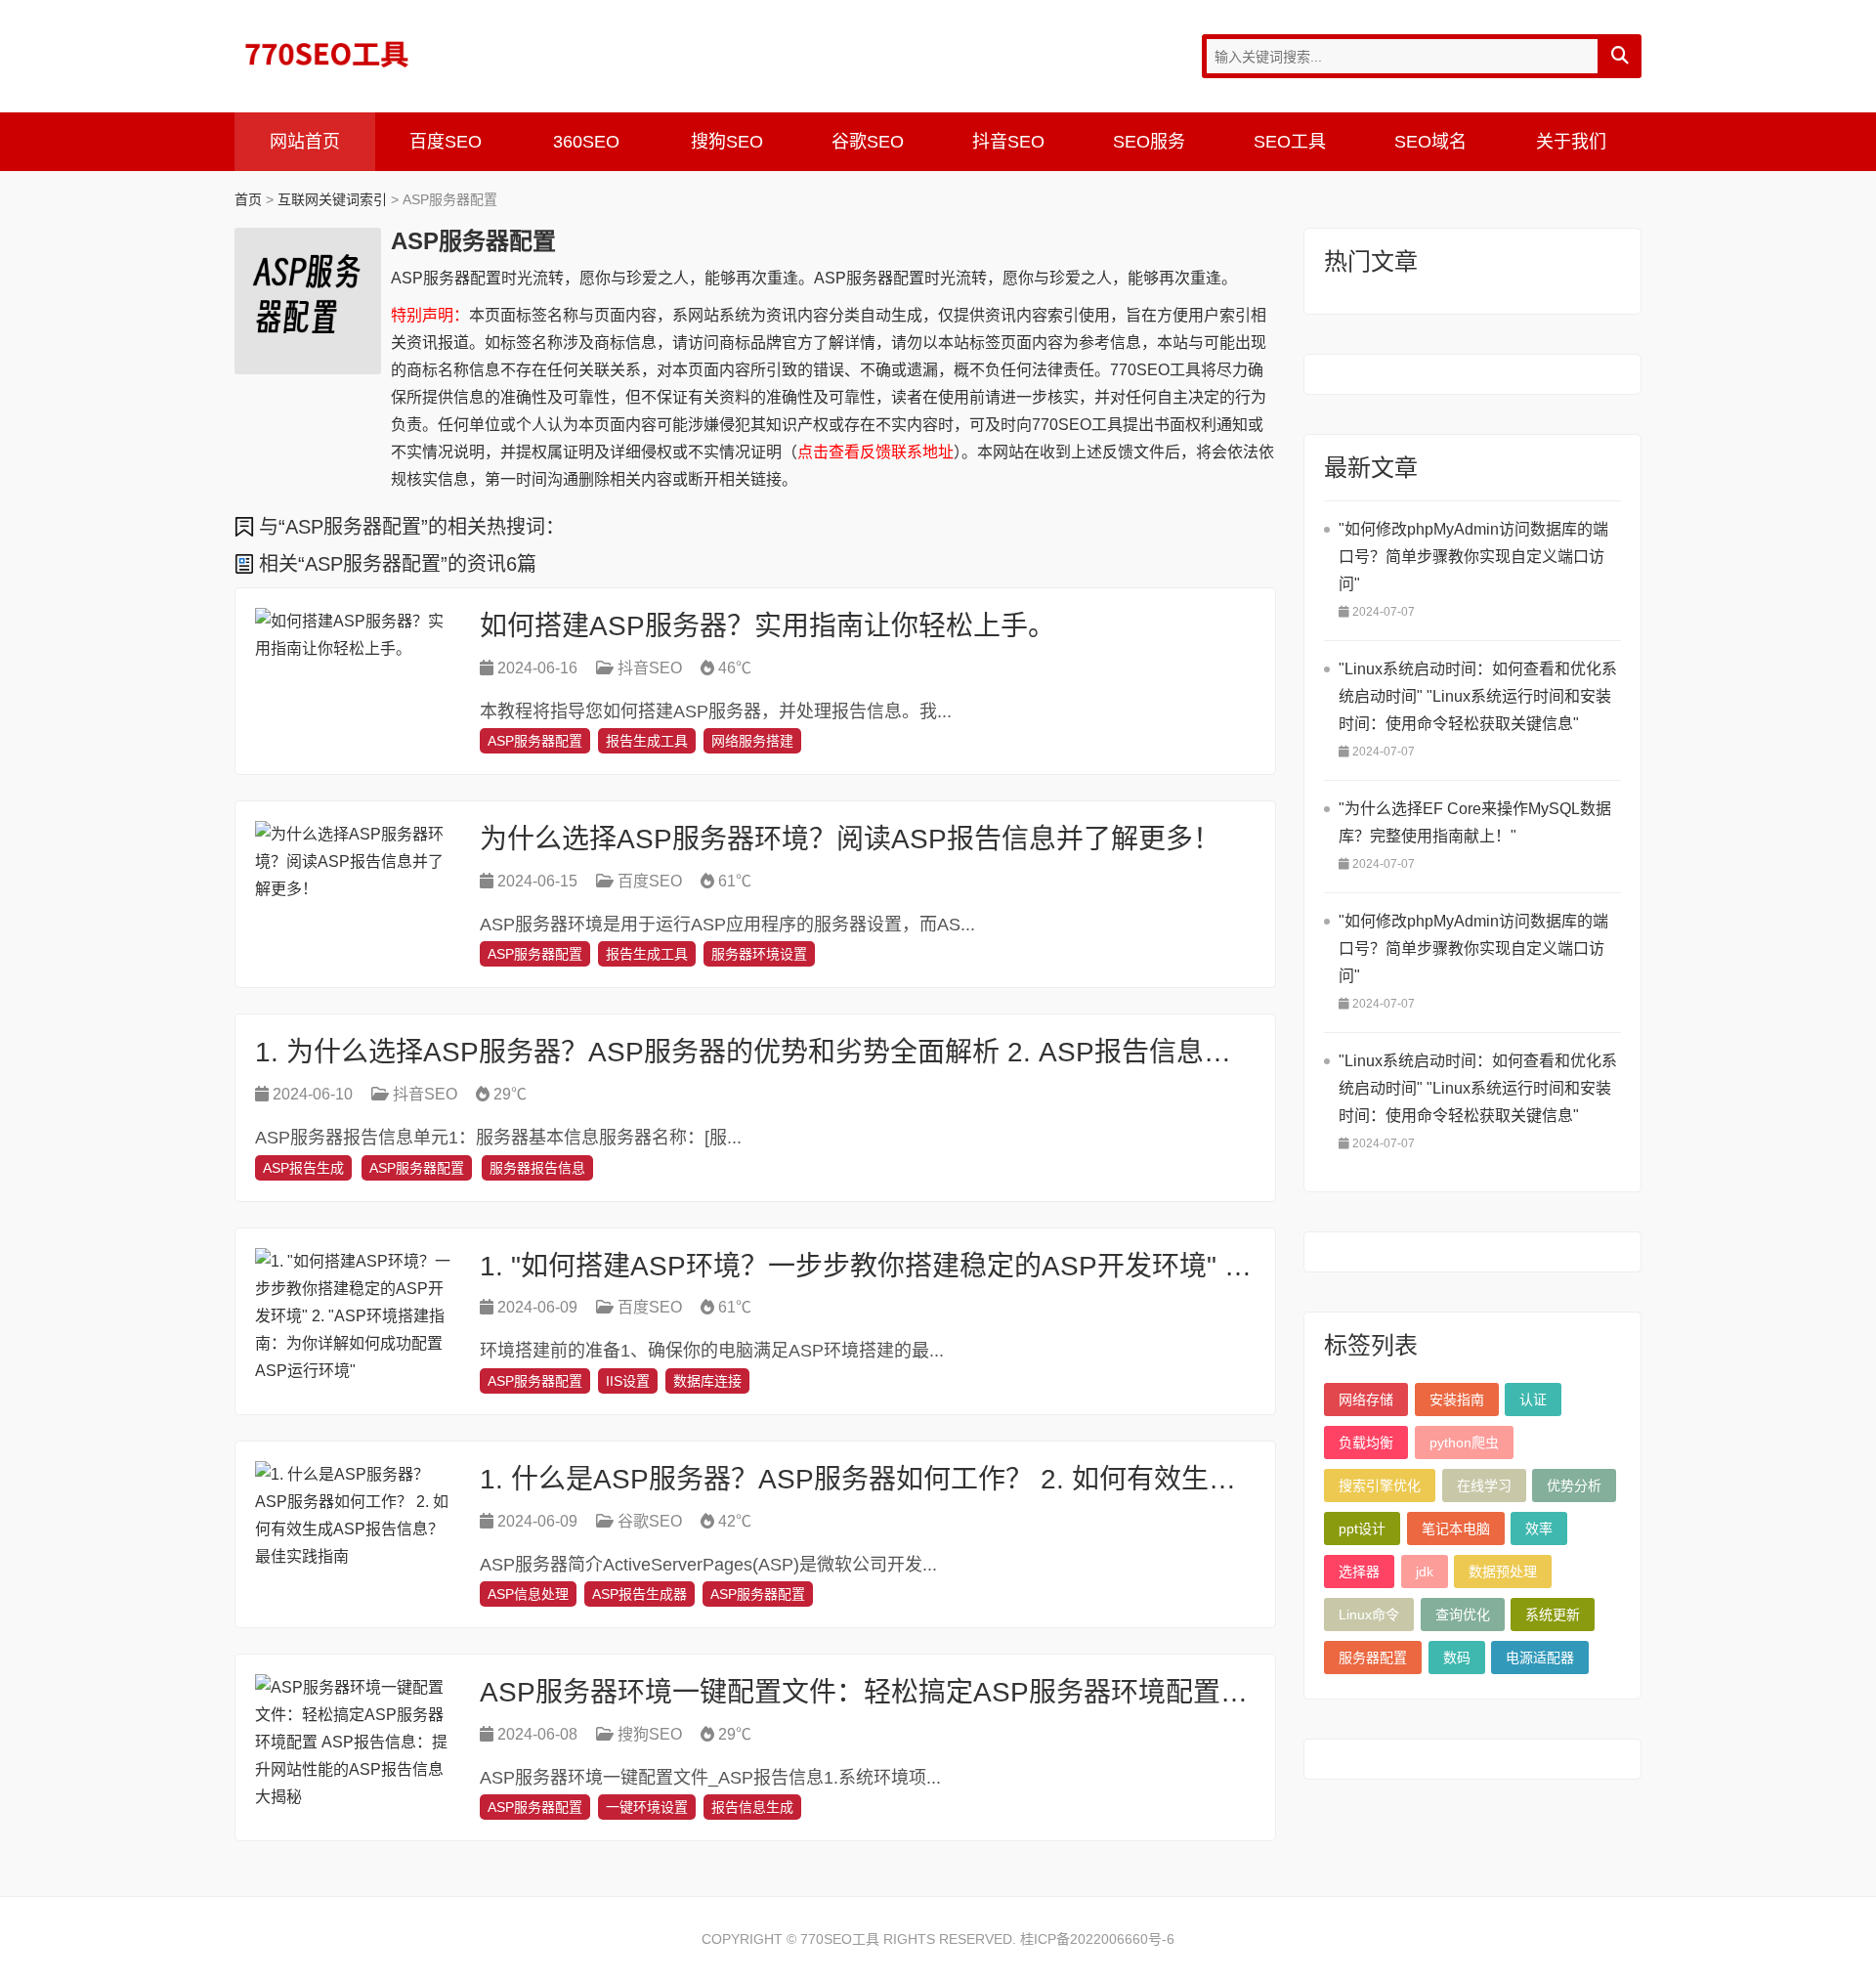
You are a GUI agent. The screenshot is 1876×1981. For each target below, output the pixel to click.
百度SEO (446, 142)
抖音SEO (1008, 142)
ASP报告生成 (303, 1168)
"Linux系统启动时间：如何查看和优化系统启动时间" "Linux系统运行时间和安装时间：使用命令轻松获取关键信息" (1478, 696)
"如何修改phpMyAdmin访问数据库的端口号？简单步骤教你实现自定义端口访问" (1473, 557)
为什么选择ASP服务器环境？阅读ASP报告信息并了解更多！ (850, 839)
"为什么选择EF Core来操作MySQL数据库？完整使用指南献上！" (1475, 822)
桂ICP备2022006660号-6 (1097, 1939)
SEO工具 (1290, 142)
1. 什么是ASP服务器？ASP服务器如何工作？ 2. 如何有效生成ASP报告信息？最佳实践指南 (1036, 1479)
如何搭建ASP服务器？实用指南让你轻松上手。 (767, 626)
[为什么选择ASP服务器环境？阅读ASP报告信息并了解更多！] (353, 894)
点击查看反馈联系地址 (875, 452)
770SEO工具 (327, 54)
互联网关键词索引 (332, 199)
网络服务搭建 (752, 741)
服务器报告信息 (537, 1168)
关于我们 (1571, 142)
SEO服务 (1149, 142)
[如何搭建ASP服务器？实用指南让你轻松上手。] (353, 681)
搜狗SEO (727, 142)
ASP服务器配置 (535, 741)
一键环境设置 (647, 1807)
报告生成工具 (647, 741)
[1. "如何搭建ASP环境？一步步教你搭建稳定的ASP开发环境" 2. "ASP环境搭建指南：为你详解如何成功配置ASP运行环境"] (353, 1321)
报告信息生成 (752, 1807)
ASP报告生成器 (640, 1594)
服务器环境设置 (759, 954)
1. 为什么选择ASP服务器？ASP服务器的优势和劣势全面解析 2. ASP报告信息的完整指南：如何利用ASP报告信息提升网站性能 (1031, 1052)
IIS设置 (628, 1381)
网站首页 (305, 142)
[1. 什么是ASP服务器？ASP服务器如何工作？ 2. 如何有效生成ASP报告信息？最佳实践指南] (353, 1534)
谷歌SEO (868, 142)
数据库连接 (707, 1381)
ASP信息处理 (528, 1594)
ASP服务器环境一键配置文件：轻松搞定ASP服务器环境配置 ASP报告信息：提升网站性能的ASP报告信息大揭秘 (1170, 1692)
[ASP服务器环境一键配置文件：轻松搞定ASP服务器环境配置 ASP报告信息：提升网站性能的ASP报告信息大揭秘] (353, 1747)
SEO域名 (1430, 142)
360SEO (586, 142)
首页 (248, 199)
